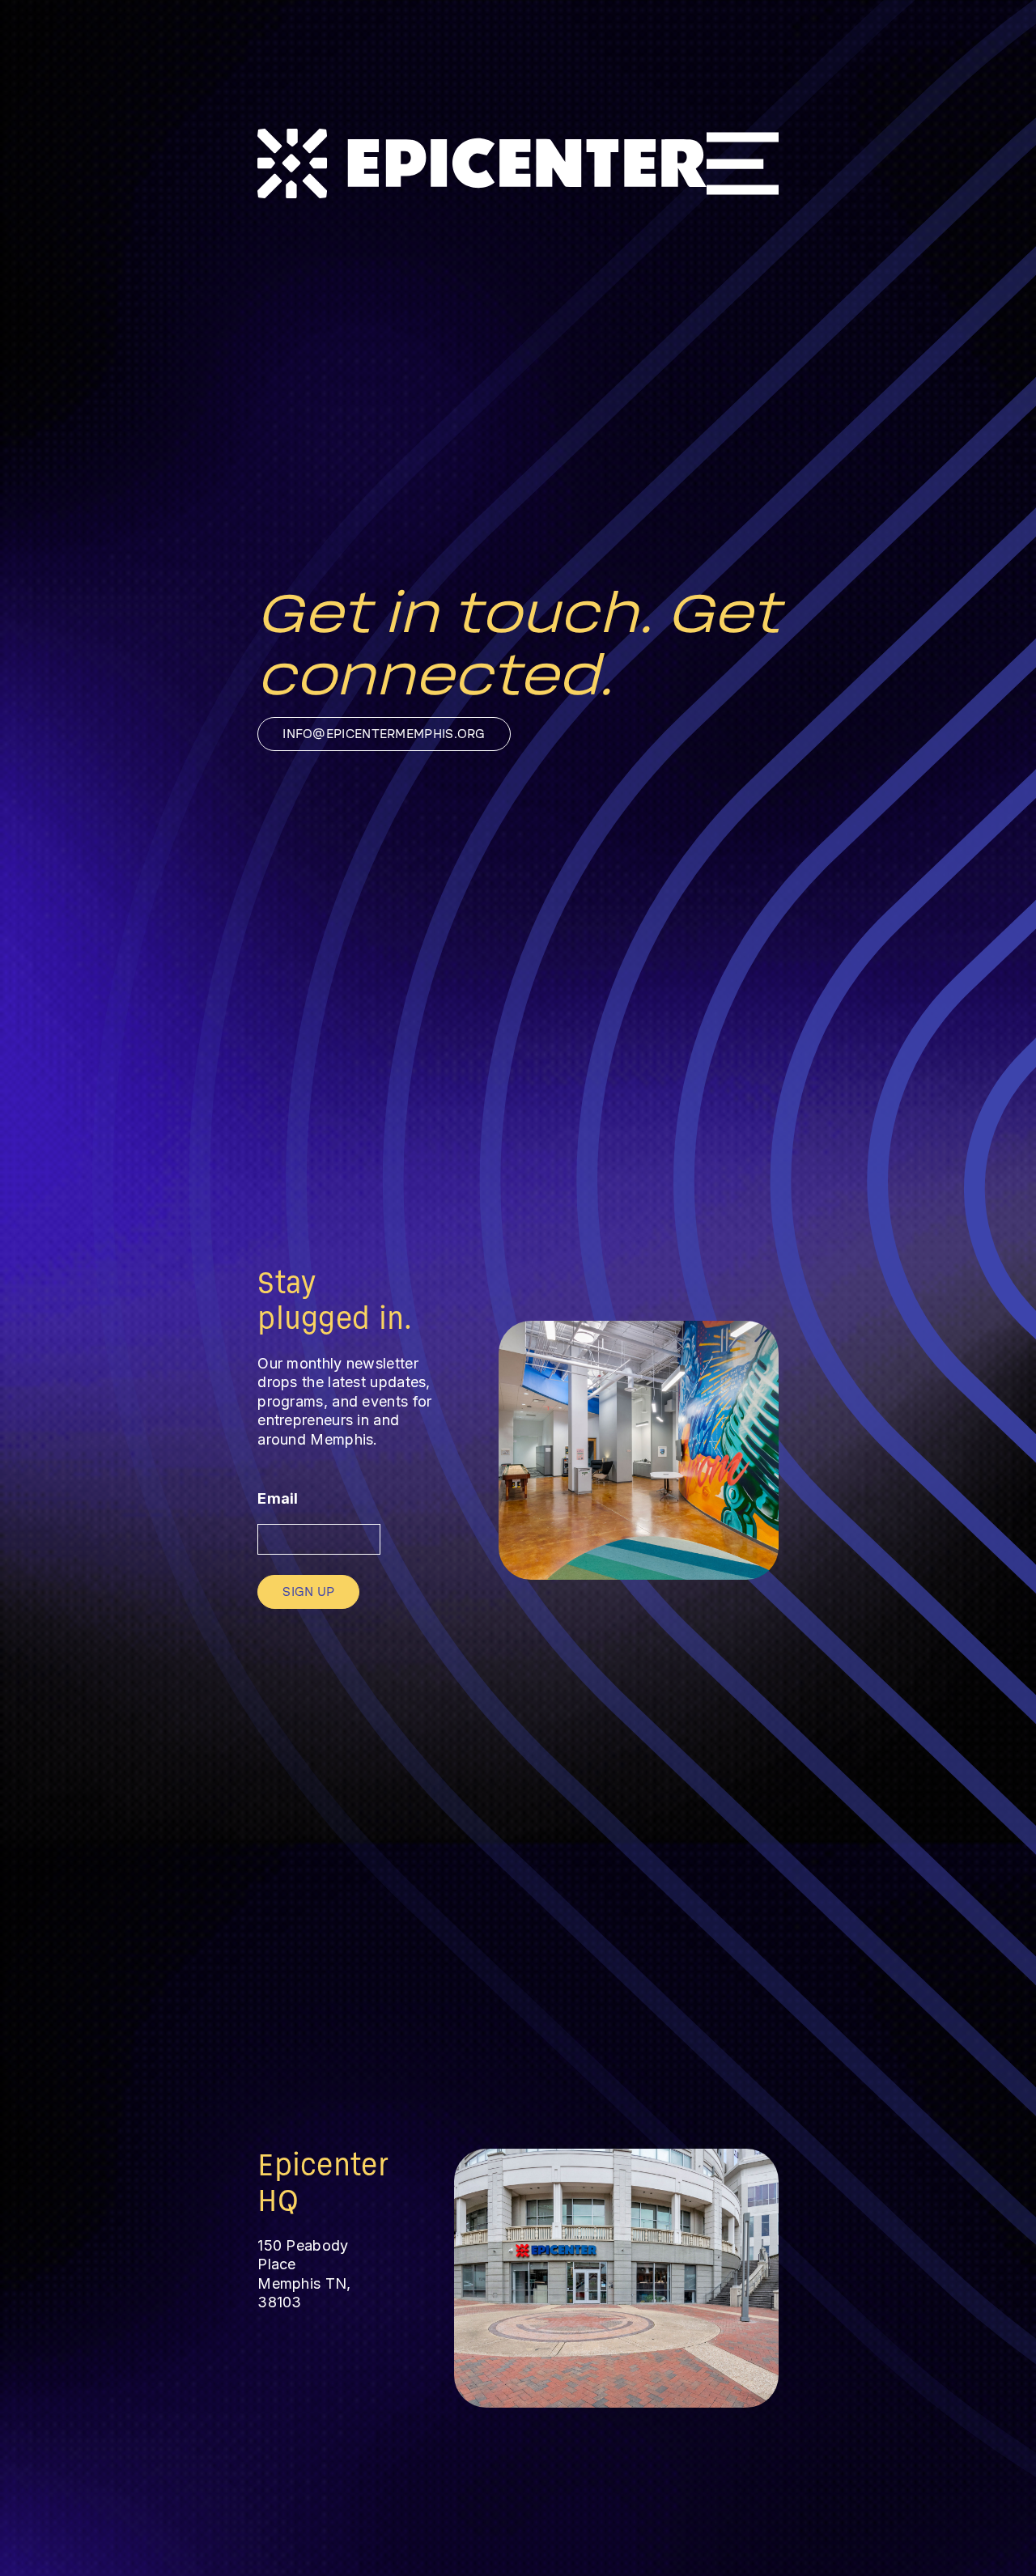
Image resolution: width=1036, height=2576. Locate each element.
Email (278, 1498)
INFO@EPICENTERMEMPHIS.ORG (384, 734)
